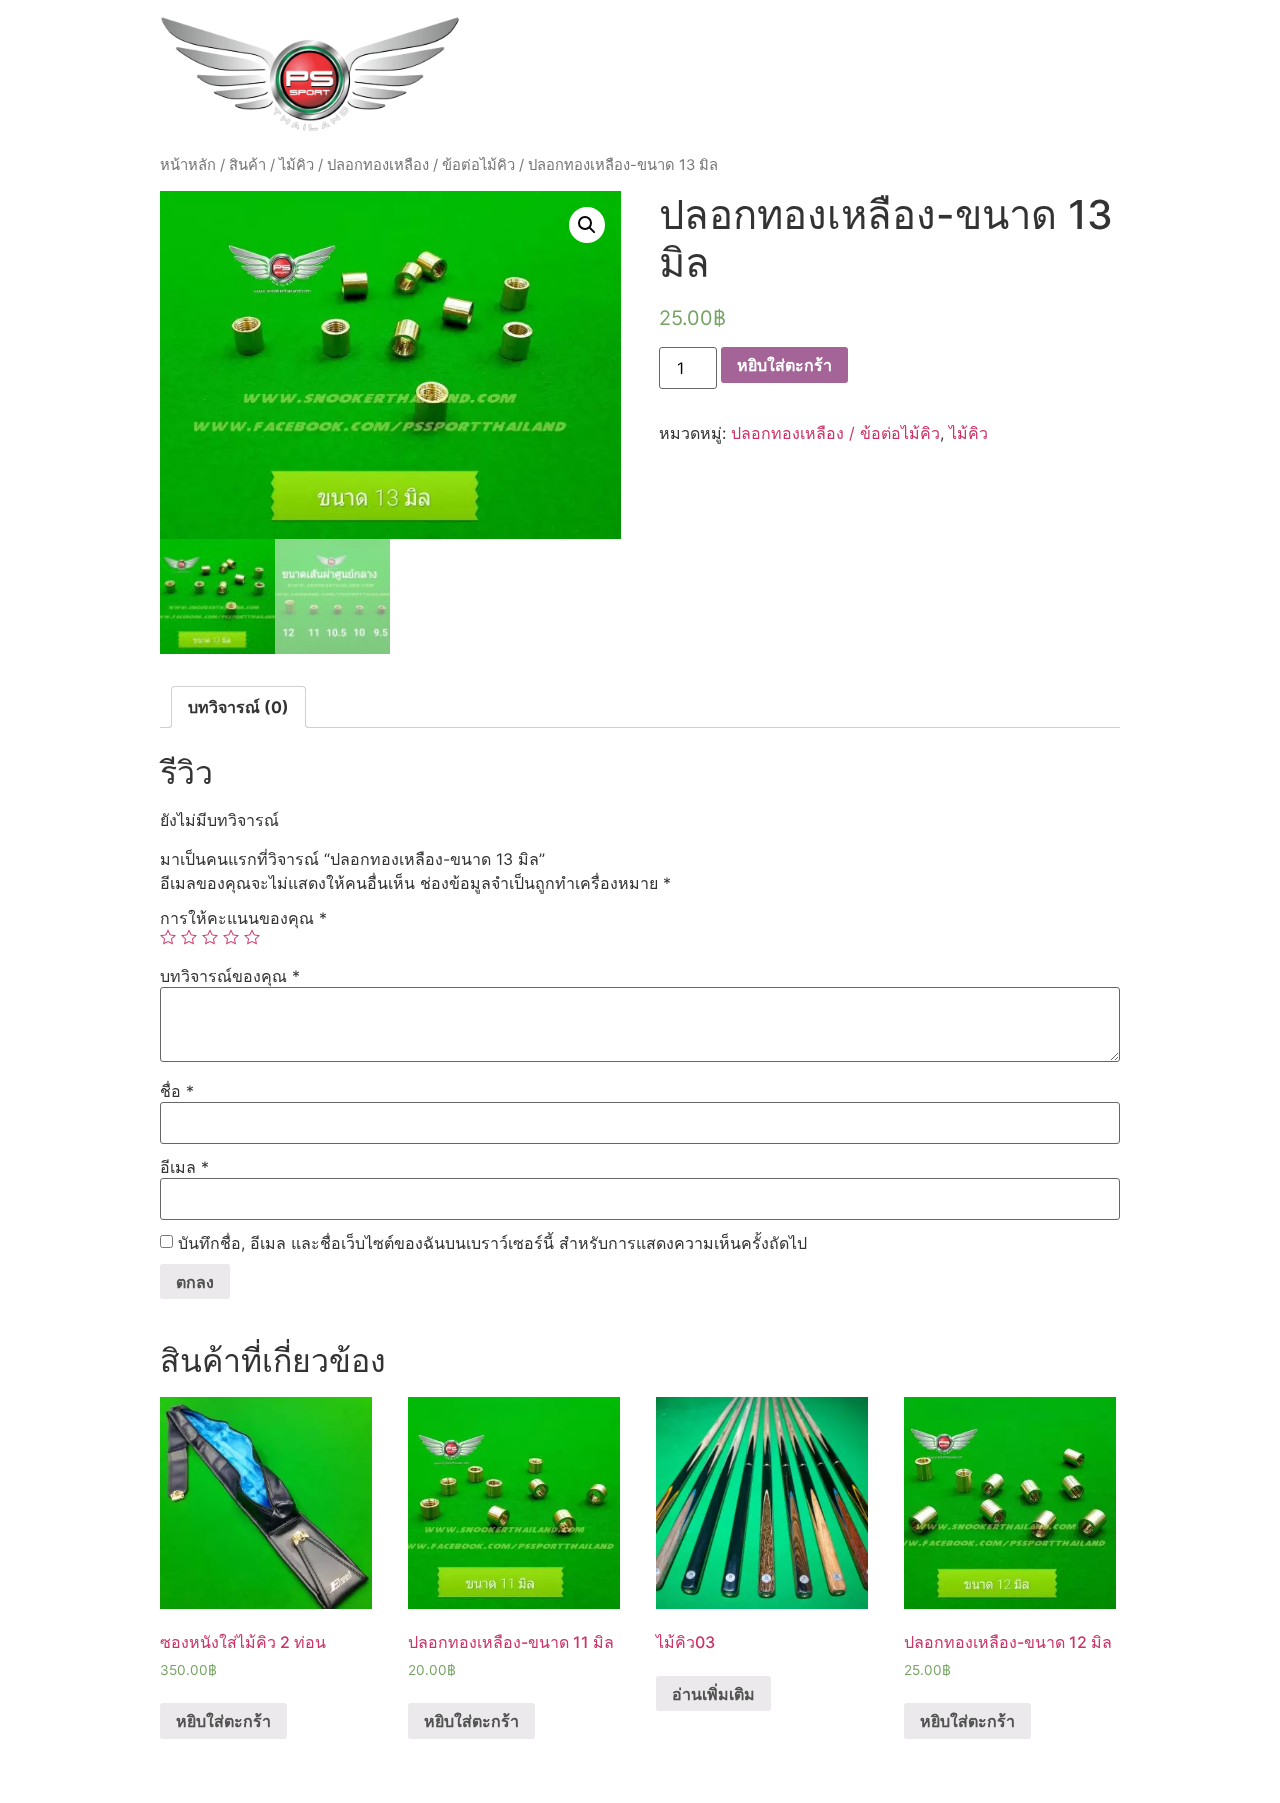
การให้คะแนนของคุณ (243, 918)
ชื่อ (177, 1091)
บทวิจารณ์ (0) (238, 707)
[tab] (238, 707)
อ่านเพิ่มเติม (713, 1694)
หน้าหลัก (188, 165)
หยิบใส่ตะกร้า (784, 365)
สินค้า (247, 165)
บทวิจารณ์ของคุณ (230, 976)
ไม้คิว (296, 165)
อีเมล (184, 1167)
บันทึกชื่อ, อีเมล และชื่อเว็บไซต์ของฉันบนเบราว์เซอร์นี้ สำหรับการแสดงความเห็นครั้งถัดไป (492, 1243)
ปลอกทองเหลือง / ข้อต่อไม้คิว (421, 165)
